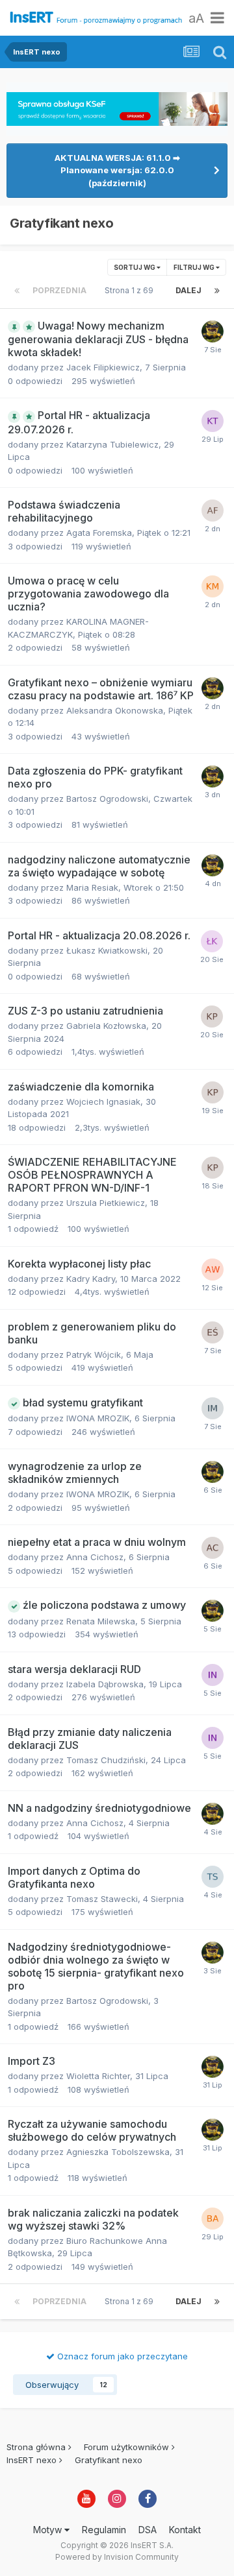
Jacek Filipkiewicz (103, 367)
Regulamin (104, 2530)
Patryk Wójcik (94, 1354)
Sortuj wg (135, 267)
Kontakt (185, 2530)
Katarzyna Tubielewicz (112, 444)
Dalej (188, 290)
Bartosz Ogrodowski (107, 799)
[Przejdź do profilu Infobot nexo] (213, 1675)
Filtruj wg (195, 267)
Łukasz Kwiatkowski (107, 950)
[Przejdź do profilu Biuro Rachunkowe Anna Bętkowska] (213, 2219)
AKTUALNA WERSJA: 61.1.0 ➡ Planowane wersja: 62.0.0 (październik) (117, 170)
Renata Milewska (101, 1621)
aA (196, 18)
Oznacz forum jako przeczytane (121, 2356)
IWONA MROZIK (98, 1418)
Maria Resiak (92, 887)
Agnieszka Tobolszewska (118, 2152)
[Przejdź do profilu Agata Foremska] (213, 511)
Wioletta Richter (98, 2076)
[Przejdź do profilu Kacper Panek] (212, 1017)
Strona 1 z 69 (131, 290)
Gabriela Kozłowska (106, 1026)
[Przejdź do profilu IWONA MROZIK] (213, 1408)
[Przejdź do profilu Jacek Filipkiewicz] (213, 331)
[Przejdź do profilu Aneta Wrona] (213, 1270)
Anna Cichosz (95, 1557)
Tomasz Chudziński (106, 1760)
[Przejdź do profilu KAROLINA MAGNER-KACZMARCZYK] (213, 586)
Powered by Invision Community (117, 2557)
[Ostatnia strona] (217, 291)
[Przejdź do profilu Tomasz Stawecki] (213, 1877)
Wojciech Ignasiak (103, 1101)
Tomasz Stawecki (102, 1899)
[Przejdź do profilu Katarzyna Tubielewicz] (213, 421)
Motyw (49, 2530)
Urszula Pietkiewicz (106, 1203)
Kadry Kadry (91, 1279)
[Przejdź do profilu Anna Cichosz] (213, 1548)
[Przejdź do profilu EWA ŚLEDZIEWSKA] (213, 1332)
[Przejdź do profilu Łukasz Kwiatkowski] (212, 941)
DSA (148, 2530)
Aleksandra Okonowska (115, 710)
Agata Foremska (99, 533)
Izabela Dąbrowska (105, 1684)
